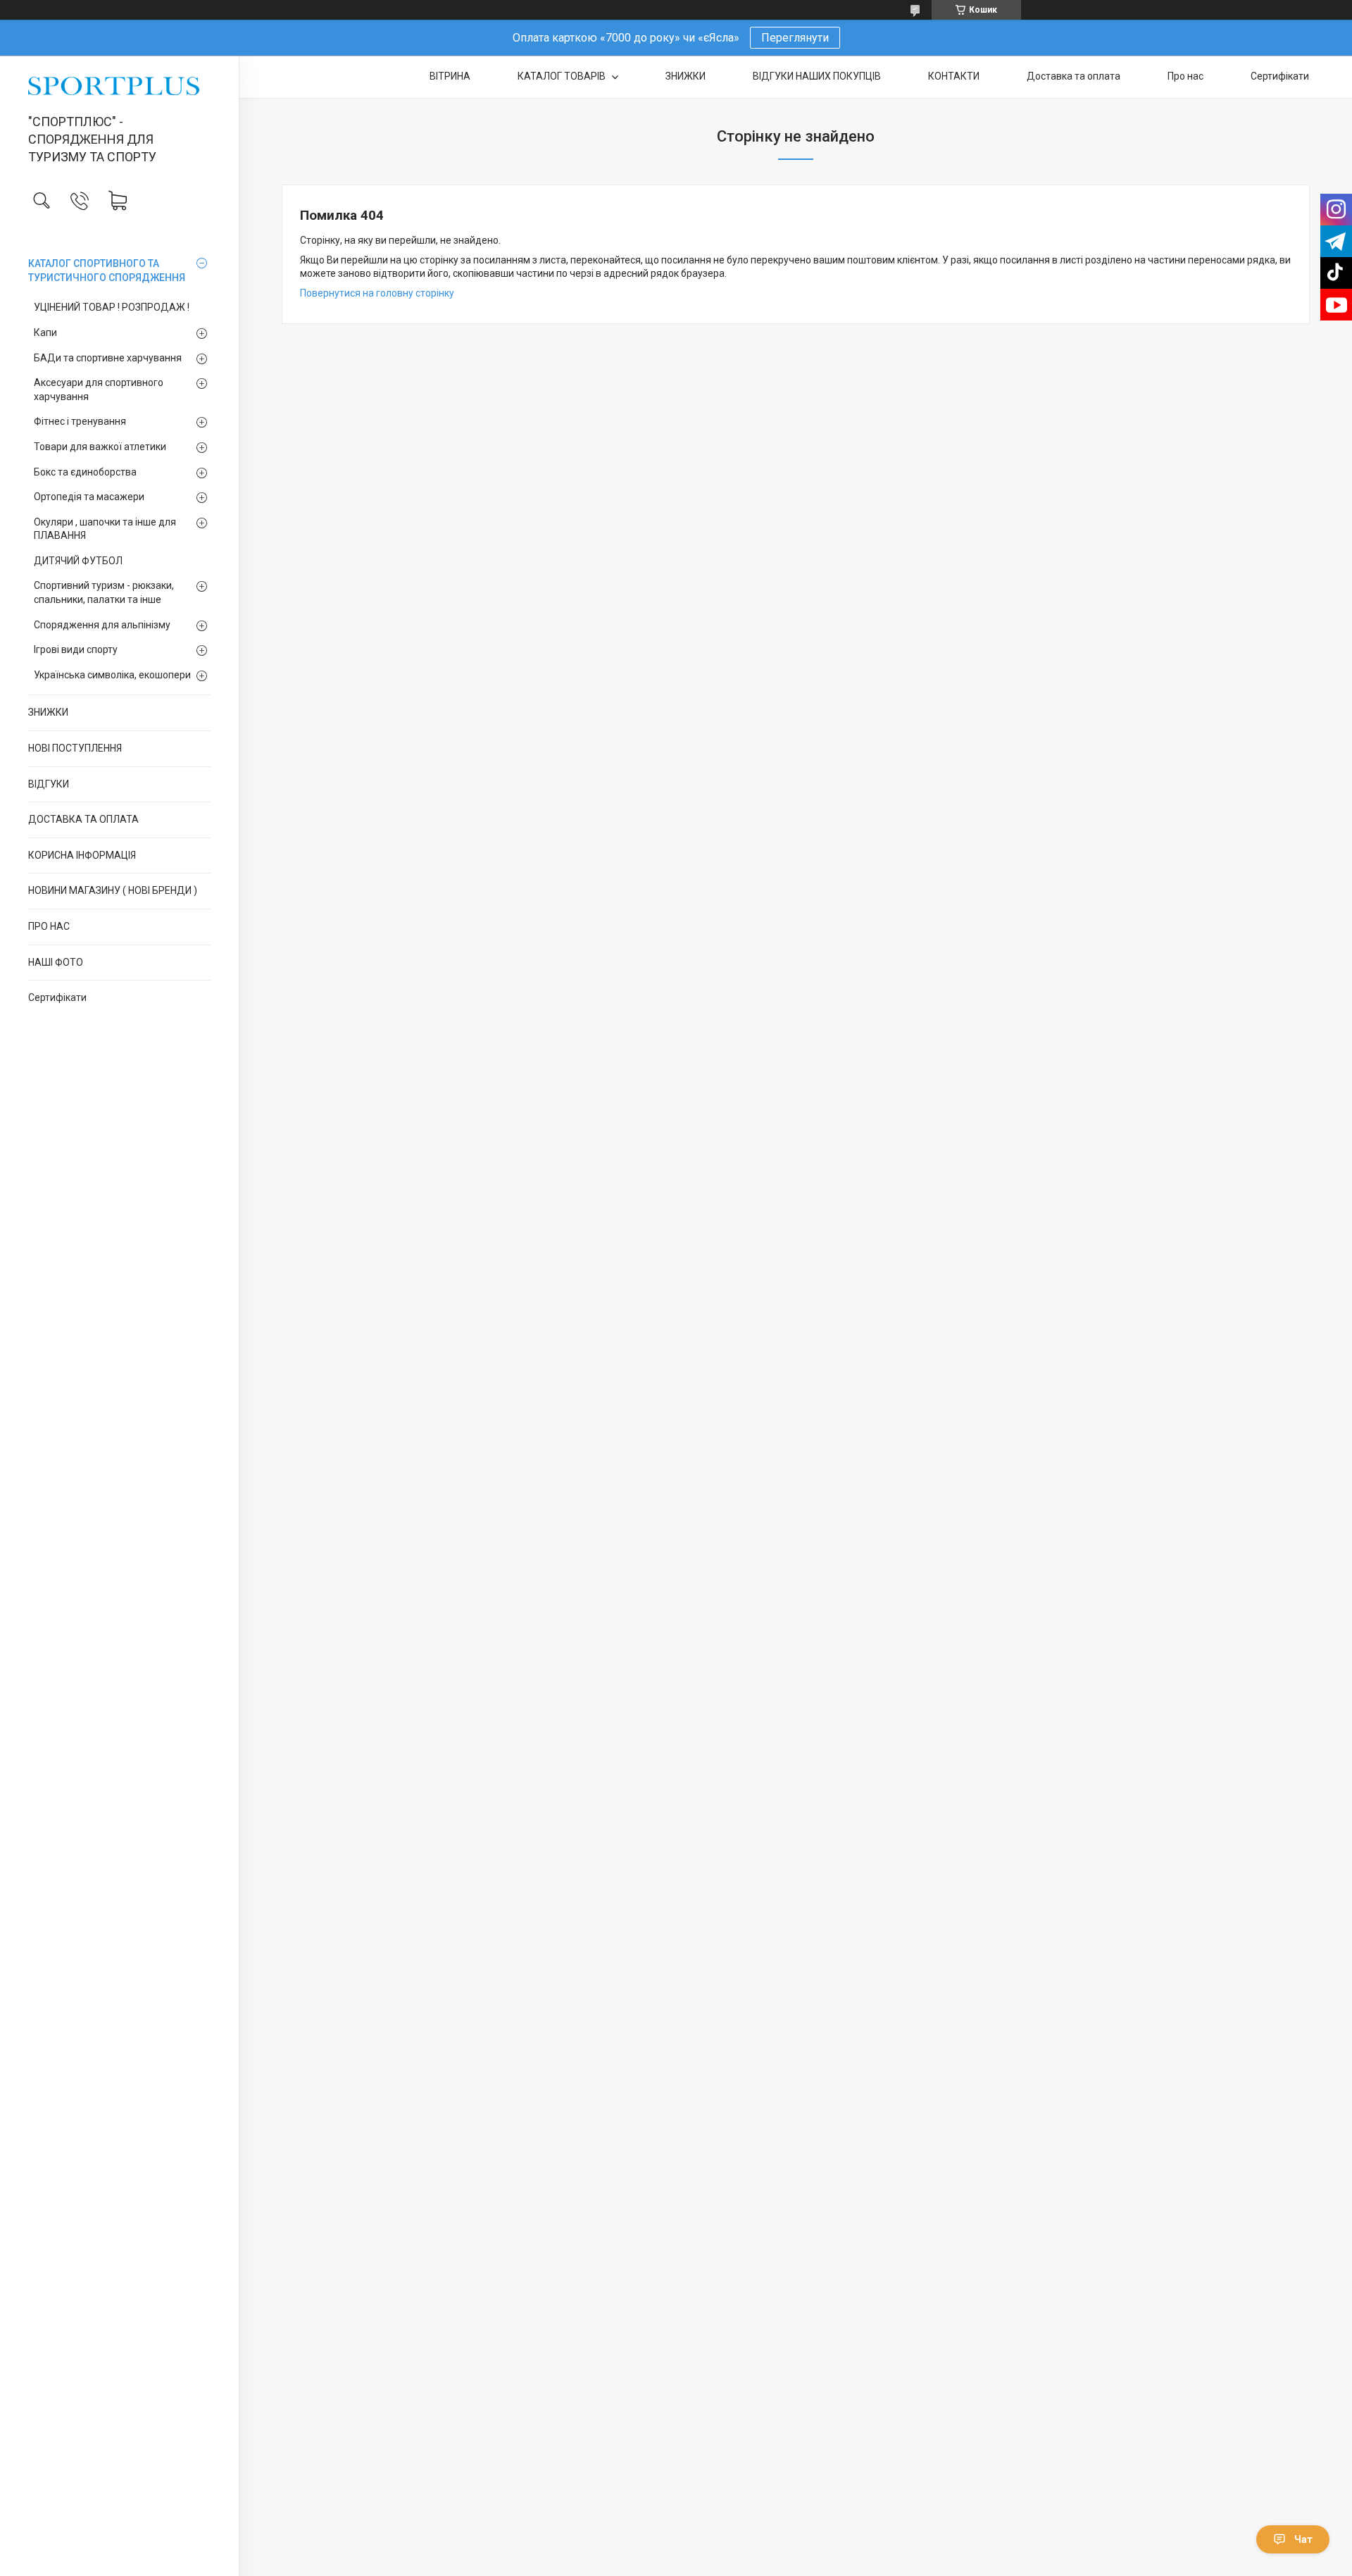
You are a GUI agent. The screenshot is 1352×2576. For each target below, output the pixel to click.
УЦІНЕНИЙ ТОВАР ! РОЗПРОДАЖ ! (112, 307)
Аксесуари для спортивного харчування (99, 390)
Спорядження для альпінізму (102, 625)
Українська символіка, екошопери (112, 675)
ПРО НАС (49, 926)
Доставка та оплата (1074, 76)
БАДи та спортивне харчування (108, 358)
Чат (1303, 2539)
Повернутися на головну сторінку (377, 293)
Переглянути (795, 38)
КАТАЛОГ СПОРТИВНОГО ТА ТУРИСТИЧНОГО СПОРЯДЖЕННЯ (107, 270)
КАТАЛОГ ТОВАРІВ (563, 76)
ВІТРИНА (450, 76)
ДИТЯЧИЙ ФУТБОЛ (78, 561)
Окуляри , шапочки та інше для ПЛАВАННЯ (105, 529)
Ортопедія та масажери (89, 497)
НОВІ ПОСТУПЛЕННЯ (75, 748)
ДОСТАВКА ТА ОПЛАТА (83, 819)
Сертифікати (57, 997)
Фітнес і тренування (80, 421)
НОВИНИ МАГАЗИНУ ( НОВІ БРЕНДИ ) (113, 890)
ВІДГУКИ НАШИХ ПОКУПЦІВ (817, 76)
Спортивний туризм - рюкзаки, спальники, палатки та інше (104, 592)
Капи (45, 332)
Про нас (1185, 76)
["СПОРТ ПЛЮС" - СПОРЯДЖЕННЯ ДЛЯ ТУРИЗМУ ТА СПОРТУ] (119, 86)
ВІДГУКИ (49, 784)
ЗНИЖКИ (48, 712)
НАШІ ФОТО (56, 962)
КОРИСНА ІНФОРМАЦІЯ (82, 855)
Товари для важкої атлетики (100, 447)
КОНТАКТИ (954, 76)
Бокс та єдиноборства (85, 472)
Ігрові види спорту (76, 649)
